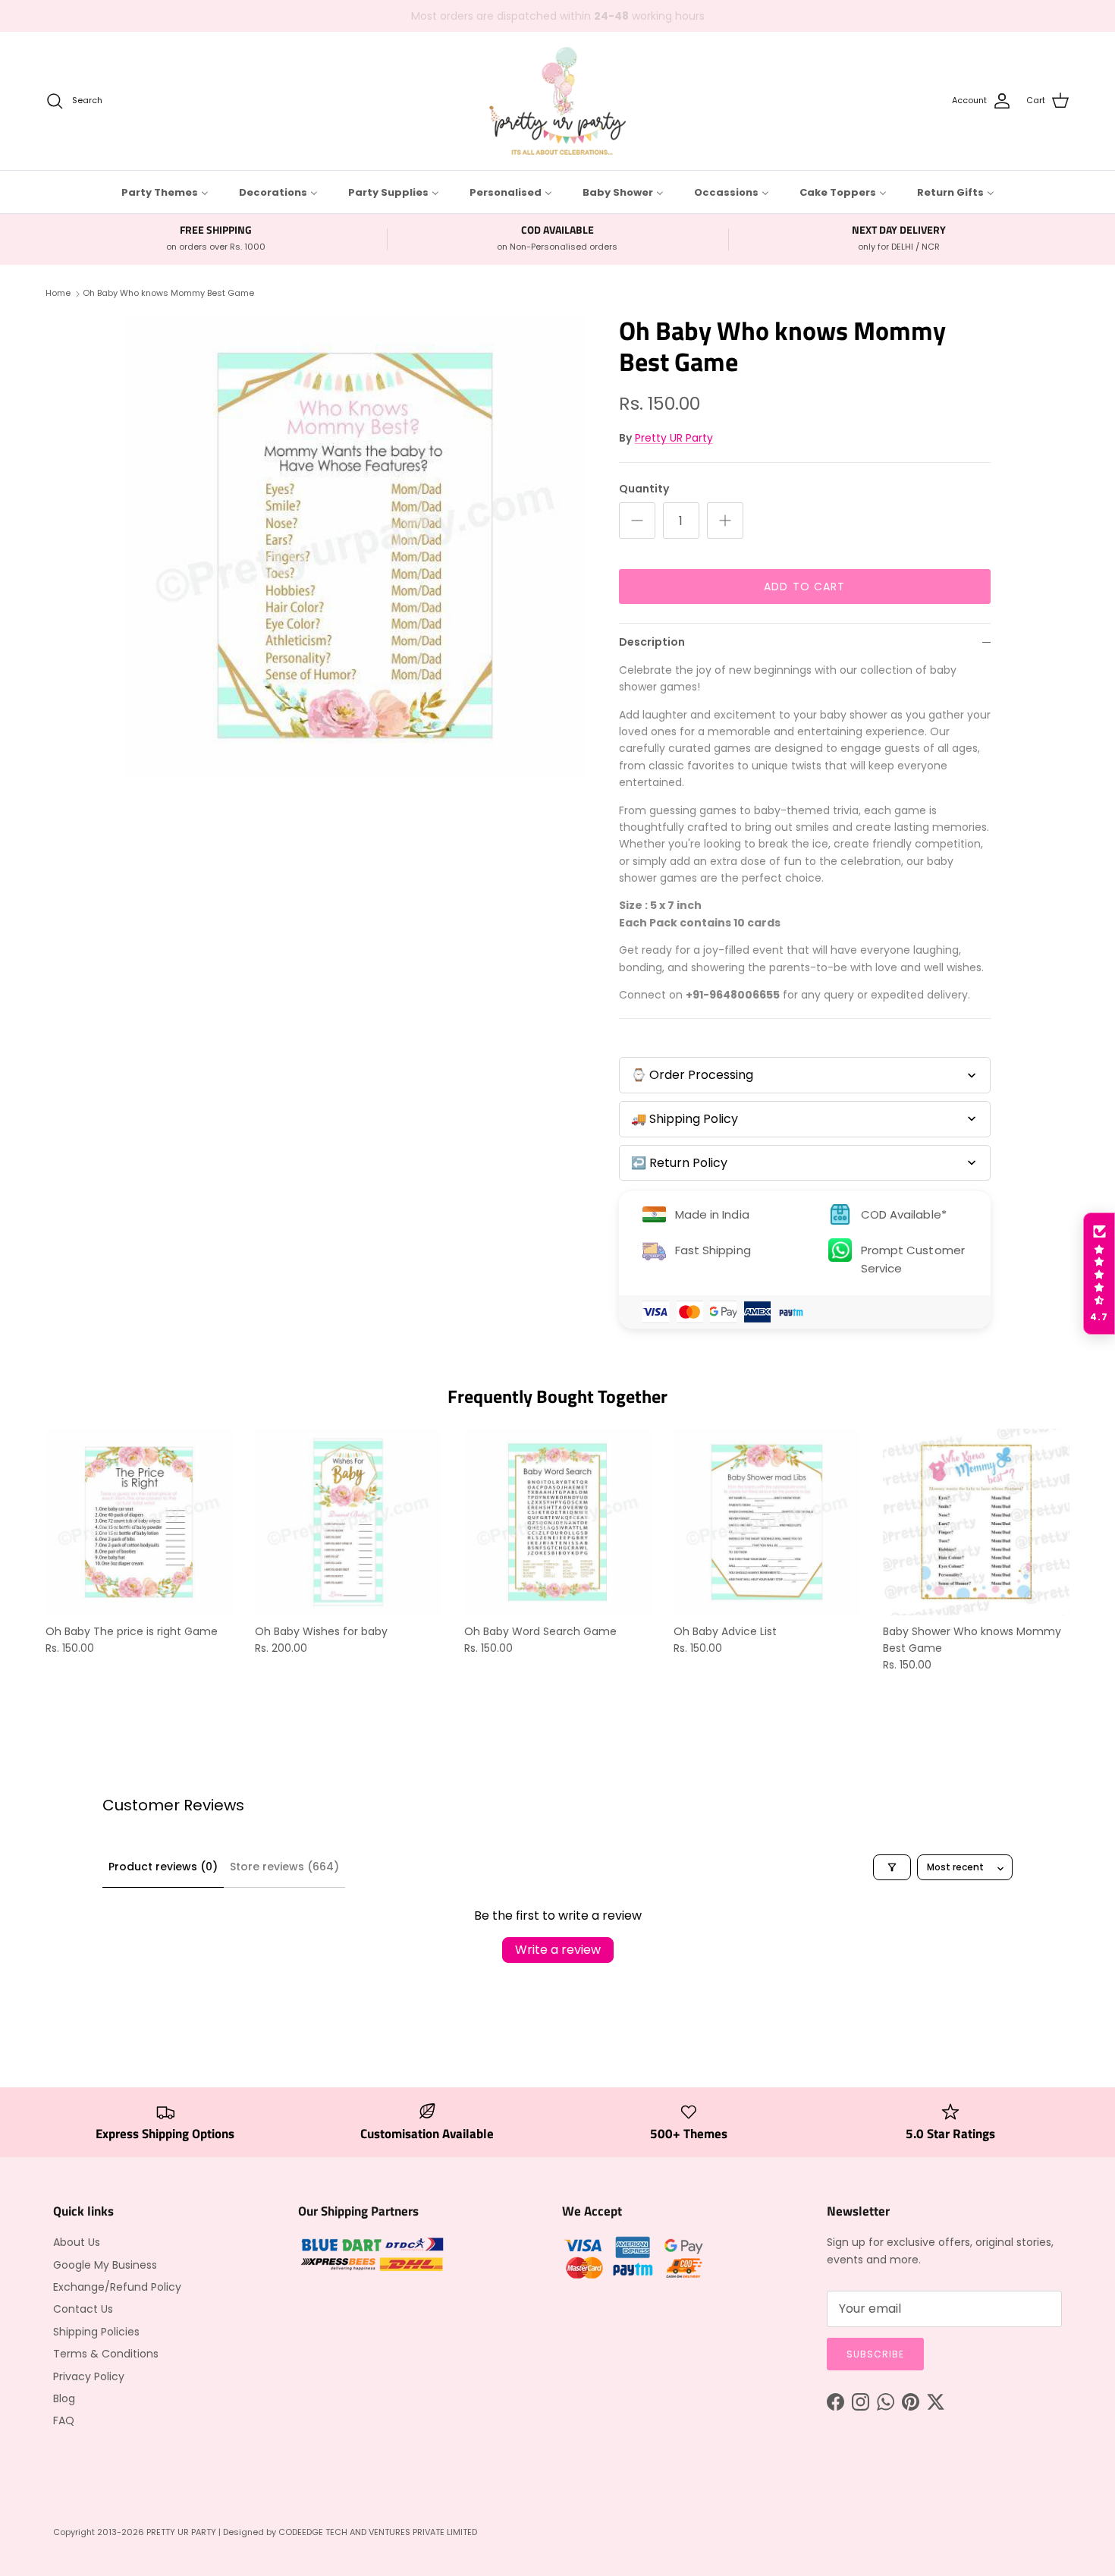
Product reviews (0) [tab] (163, 1867)
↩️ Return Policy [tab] (679, 1163)
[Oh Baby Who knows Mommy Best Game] (355, 546)
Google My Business (105, 2265)
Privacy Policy (89, 2376)
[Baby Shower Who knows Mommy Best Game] (976, 1522)
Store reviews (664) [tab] (284, 1867)
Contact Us (83, 2309)
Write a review (558, 1950)
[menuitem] (165, 192)
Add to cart (804, 587)
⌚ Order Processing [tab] (692, 1075)
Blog (64, 2398)
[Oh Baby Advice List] (767, 1522)
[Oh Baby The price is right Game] (139, 1522)
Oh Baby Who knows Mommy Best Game (168, 293)
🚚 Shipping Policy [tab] (685, 1119)
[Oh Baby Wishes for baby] (348, 1522)
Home (58, 293)
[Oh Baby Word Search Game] (557, 1522)
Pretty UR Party (674, 438)
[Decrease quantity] (637, 521)
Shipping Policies (96, 2332)
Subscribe (875, 2354)
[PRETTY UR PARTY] (557, 101)
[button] (1099, 1274)
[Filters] (892, 1867)
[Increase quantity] (725, 521)
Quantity (644, 489)
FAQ (64, 2420)
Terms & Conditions (106, 2354)
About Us (77, 2242)
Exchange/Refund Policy (117, 2287)
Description (652, 642)
